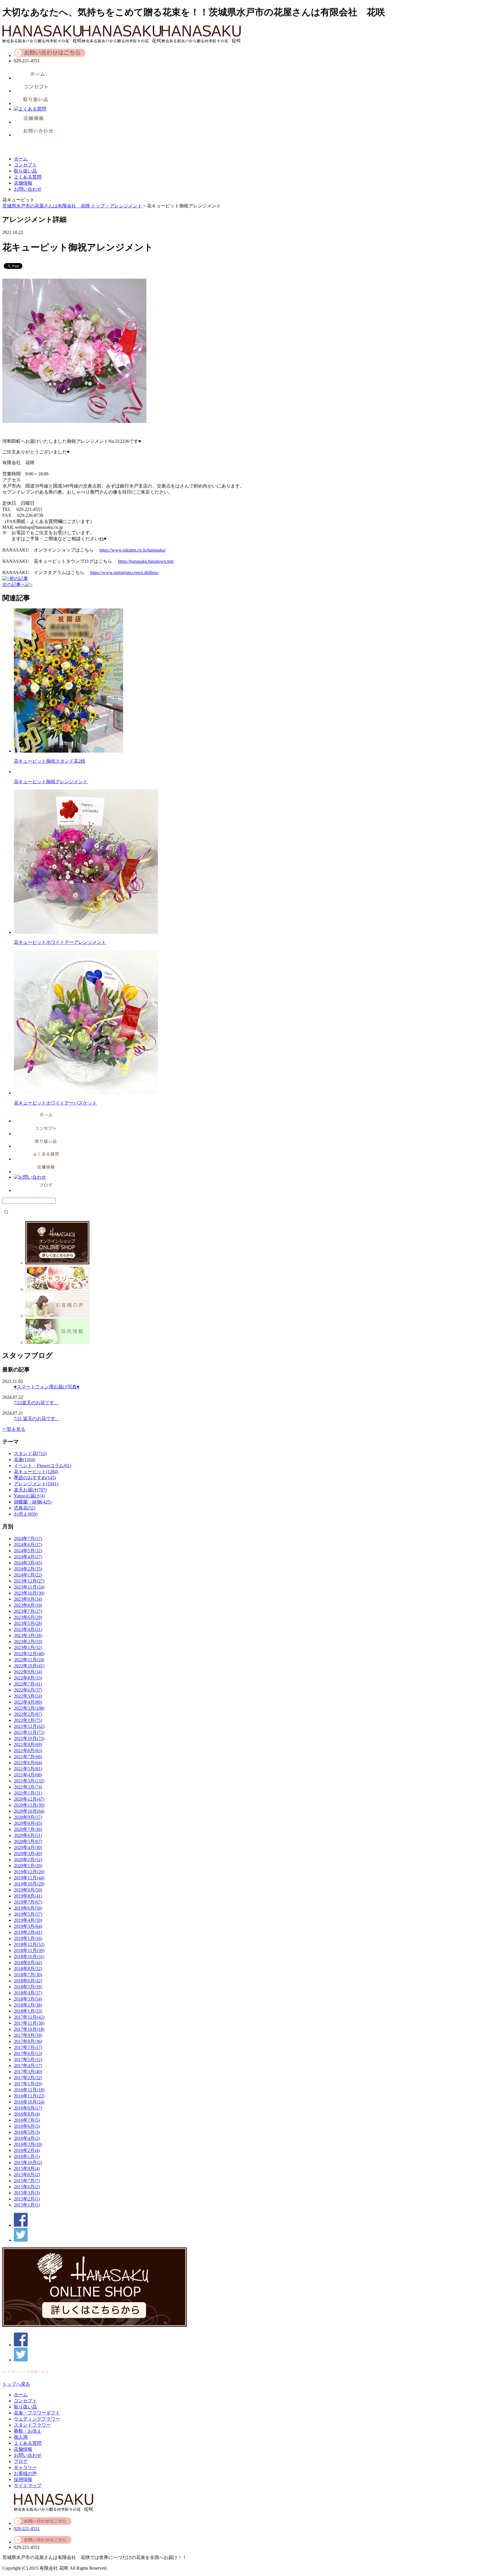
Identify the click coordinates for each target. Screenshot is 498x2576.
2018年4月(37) (28, 1993)
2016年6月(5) (27, 2126)
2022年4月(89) (28, 1702)
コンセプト (25, 165)
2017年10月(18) (29, 2029)
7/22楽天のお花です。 (36, 1403)
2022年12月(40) (29, 1654)
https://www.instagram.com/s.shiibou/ (124, 572)
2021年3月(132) (29, 1781)
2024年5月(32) (28, 1551)
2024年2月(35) (28, 1569)
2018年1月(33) (28, 2011)
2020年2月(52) (28, 1860)
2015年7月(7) (27, 2181)
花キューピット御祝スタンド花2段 (50, 761)
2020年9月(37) (28, 1817)
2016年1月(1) (27, 2156)
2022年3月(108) (29, 1708)
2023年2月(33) (28, 1642)
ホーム (21, 159)
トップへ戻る (16, 2384)
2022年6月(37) (28, 1690)
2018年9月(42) (28, 1963)
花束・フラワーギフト (37, 2413)
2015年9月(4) (27, 2169)
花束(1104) (24, 1459)
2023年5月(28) (28, 1623)
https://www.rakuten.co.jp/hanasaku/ (133, 550)
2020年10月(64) (29, 1811)
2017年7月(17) (28, 2047)
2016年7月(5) (27, 2120)
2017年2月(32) (28, 2078)
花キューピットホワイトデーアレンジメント (60, 942)
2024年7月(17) (28, 1539)
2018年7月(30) (28, 1975)
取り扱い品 (25, 171)
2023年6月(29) (28, 1617)
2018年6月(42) (28, 1981)
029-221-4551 (27, 2529)
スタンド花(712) (30, 1453)
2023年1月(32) (28, 1648)
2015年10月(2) (28, 2162)
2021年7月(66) (28, 1757)
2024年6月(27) (28, 1545)
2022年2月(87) (28, 1714)
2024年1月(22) (28, 1575)
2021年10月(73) (29, 1738)
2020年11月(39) (29, 1805)
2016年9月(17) (28, 2108)
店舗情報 (23, 183)
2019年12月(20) (29, 1872)
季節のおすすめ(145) (35, 1478)
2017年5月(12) (28, 2060)
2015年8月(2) (27, 2175)
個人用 (21, 2437)
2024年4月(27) (28, 1557)
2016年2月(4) (27, 2150)
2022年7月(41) (28, 1684)
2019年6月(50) (28, 1908)
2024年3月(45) (28, 1563)
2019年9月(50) (28, 1890)
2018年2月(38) (28, 2005)
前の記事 (19, 579)
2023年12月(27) (29, 1581)
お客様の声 (25, 2473)
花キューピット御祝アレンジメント (51, 782)
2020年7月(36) (28, 1829)
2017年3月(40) (28, 2072)
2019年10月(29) (29, 1884)
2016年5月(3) (27, 2132)
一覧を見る (14, 1429)
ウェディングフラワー (37, 2419)
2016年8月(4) (27, 2114)
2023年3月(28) (28, 1635)
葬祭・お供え (28, 2431)
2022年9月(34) (28, 1672)
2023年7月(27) (28, 1611)
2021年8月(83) (28, 1751)
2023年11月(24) (29, 1587)
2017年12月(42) (29, 2017)
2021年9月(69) (28, 1744)
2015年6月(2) (27, 2187)
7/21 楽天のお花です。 (37, 1419)
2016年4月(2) (27, 2138)
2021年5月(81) (28, 1769)
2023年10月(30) (29, 1593)
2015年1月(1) (27, 2205)
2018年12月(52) (29, 1944)
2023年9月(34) (28, 1599)
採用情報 (23, 2480)
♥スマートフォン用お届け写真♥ (47, 1387)
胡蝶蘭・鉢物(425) (33, 1502)
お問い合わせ (28, 189)
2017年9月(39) (28, 2035)
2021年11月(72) (29, 1732)
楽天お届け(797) (30, 1490)
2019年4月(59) (28, 1920)
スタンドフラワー (32, 2425)
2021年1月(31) (28, 1793)
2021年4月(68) (28, 1775)
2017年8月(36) (28, 2041)
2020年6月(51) (28, 1835)
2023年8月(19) (28, 1605)
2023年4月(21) (28, 1629)
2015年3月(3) (27, 2193)
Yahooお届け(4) (29, 1496)
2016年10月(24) (29, 2102)
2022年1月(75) (28, 1720)
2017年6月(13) (28, 2053)
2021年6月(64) (28, 1763)
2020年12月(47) (29, 1799)
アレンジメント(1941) (36, 1484)
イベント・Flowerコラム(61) (43, 1466)
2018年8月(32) (28, 1969)
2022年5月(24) (28, 1696)
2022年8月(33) (28, 1678)
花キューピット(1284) (36, 1472)
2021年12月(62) (29, 1726)
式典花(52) (24, 1508)
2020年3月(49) (28, 1854)
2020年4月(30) (28, 1847)
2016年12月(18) (29, 2090)
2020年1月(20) (28, 1866)
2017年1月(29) (28, 2084)
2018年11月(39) (29, 1950)
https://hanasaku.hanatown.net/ (146, 561)
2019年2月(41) (28, 1932)
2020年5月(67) (28, 1841)
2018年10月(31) (29, 1957)
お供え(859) (26, 1514)
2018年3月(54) (28, 1999)
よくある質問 (28, 177)
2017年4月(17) (28, 2066)
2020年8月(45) (28, 1823)
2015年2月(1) (27, 2199)
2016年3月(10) (28, 2144)
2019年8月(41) (28, 1896)
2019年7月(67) (28, 1902)
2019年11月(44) (29, 1878)
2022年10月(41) (29, 1666)
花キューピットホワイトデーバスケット (55, 1103)
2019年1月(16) (28, 1938)
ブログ (21, 2461)
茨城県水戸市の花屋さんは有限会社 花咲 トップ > (56, 206)
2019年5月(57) (28, 1914)
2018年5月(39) (28, 1987)
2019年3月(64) (28, 1926)
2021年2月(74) (28, 1787)
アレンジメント (126, 206)
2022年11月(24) (29, 1660)
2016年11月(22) (29, 2096)
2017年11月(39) (29, 2023)
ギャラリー (25, 2467)
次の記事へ (14, 585)
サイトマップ (28, 2486)
